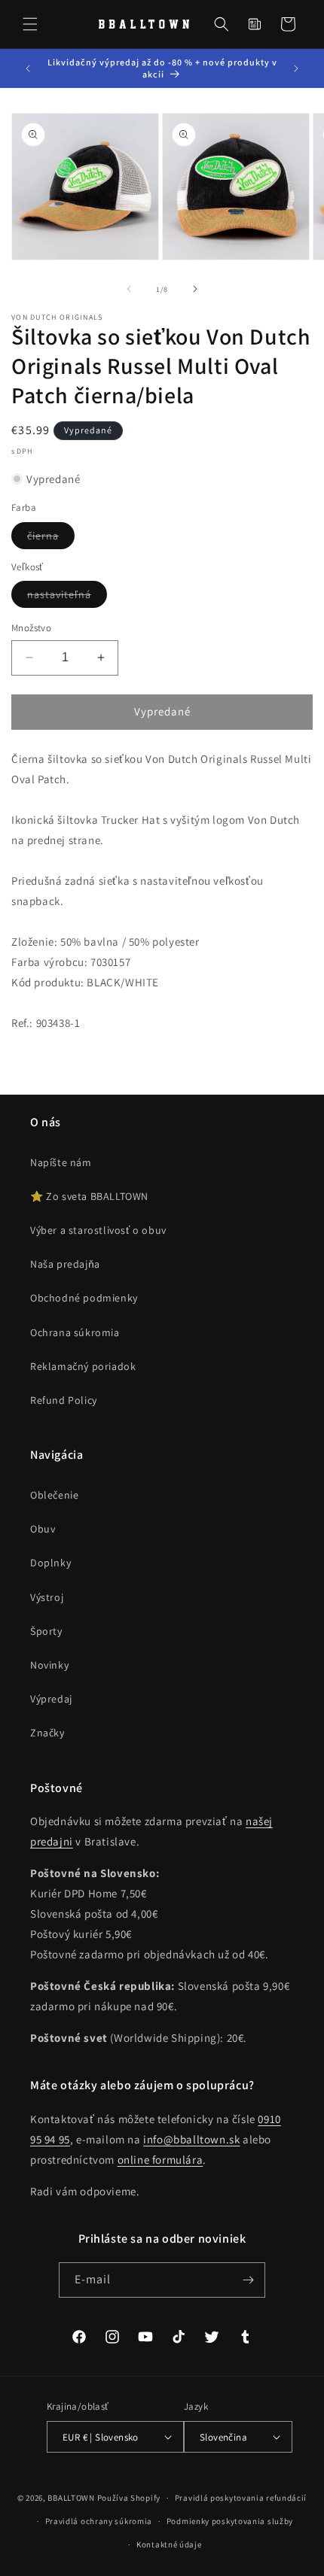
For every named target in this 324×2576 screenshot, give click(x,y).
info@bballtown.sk (191, 2139)
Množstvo (31, 628)
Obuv (43, 1529)
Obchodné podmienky (84, 1298)
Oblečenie (54, 1495)
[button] (30, 24)
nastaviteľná (67, 597)
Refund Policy (64, 1400)
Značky (47, 1733)
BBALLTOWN (71, 2498)
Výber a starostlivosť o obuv (98, 1230)
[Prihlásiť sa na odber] (248, 2280)
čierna (51, 539)
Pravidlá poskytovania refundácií (241, 2498)
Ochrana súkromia (75, 1332)
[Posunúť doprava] (195, 289)
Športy (46, 1631)
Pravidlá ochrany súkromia (99, 2521)
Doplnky (50, 1563)
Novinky (49, 1665)
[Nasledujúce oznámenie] (296, 68)
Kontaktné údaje (169, 2544)
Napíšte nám (61, 1162)
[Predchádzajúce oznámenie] (28, 68)
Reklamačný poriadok (83, 1366)
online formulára (160, 2160)
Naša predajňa (65, 1264)
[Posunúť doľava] (129, 289)
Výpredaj (51, 1699)
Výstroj (47, 1597)
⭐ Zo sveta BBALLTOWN (89, 1196)
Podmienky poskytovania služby (230, 2521)
